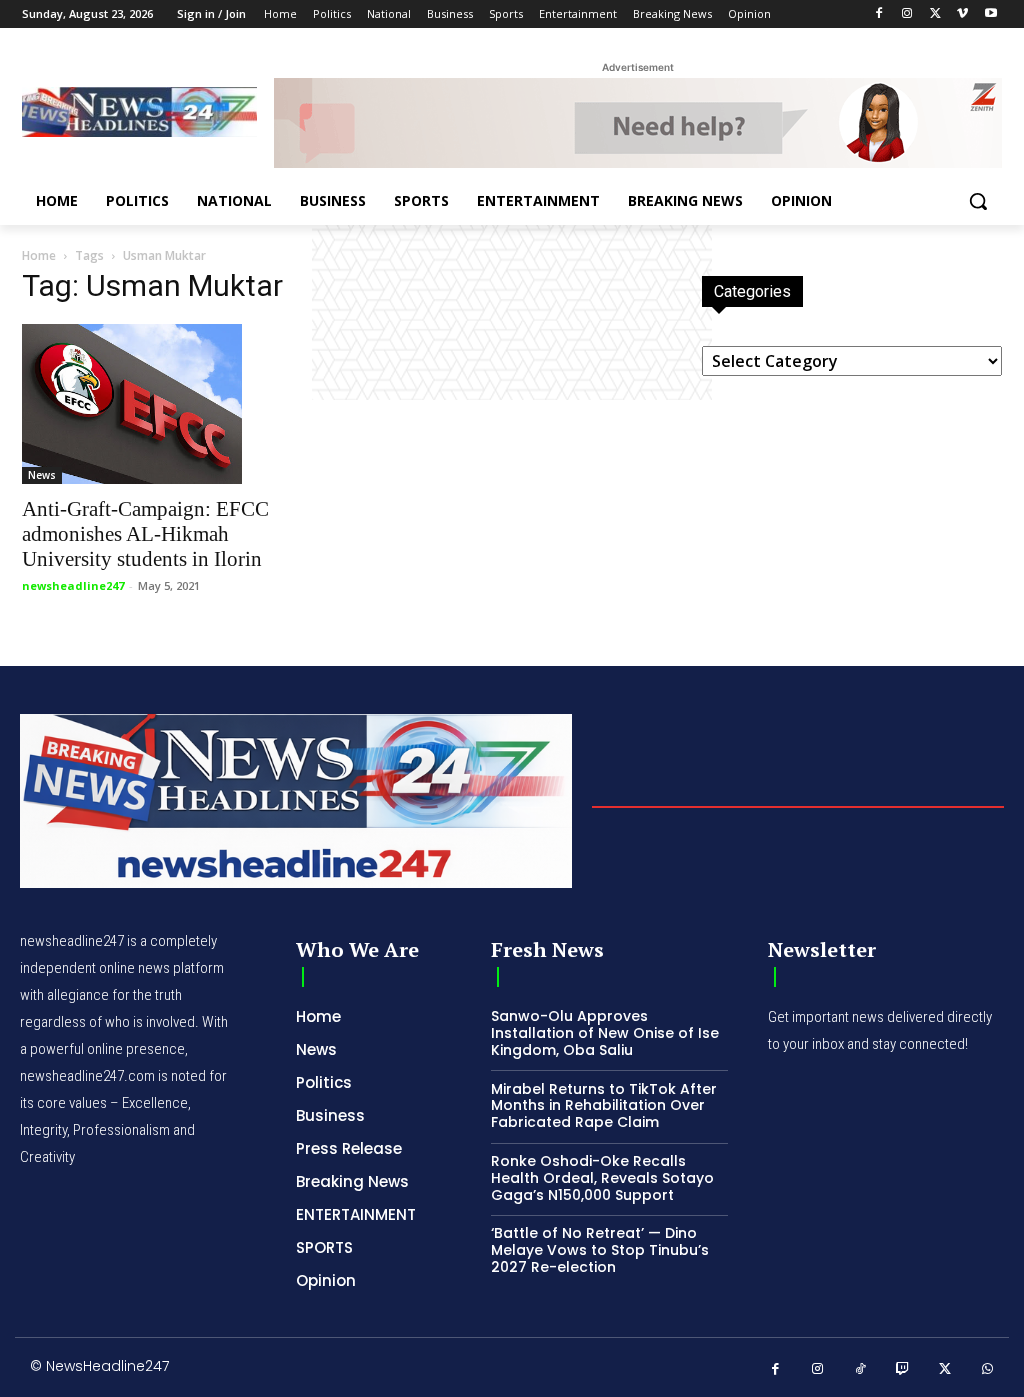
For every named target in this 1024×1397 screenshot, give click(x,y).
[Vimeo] (962, 14)
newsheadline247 (73, 585)
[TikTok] (860, 1369)
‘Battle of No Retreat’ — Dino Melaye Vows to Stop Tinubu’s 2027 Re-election (600, 1250)
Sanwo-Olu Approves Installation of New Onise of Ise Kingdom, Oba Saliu (605, 1033)
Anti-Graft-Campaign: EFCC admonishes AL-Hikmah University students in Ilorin (145, 534)
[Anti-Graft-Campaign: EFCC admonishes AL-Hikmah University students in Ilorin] (172, 404)
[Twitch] (903, 1369)
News (42, 475)
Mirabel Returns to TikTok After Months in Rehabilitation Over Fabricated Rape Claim (604, 1106)
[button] (978, 201)
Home (39, 255)
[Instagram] (907, 14)
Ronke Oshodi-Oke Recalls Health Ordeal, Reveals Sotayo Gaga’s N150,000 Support (602, 1178)
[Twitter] (935, 14)
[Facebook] (879, 14)
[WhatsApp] (988, 1369)
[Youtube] (990, 14)
